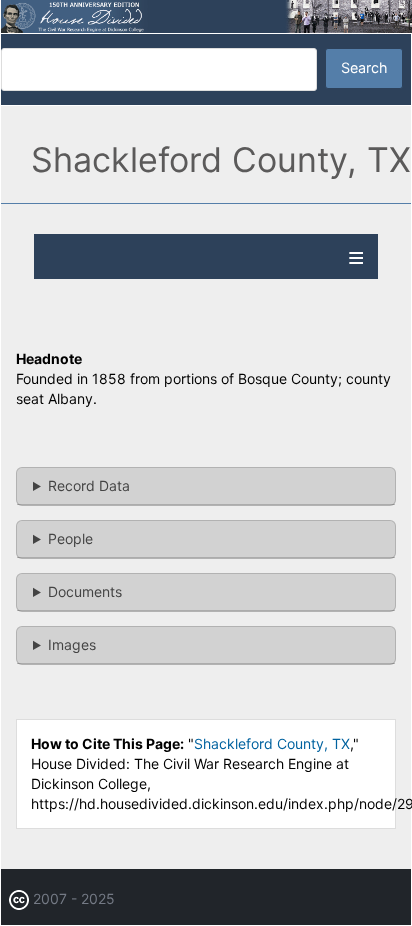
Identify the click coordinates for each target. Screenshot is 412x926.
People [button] (70, 538)
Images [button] (72, 644)
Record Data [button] (89, 485)
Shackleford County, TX (272, 743)
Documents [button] (85, 591)
